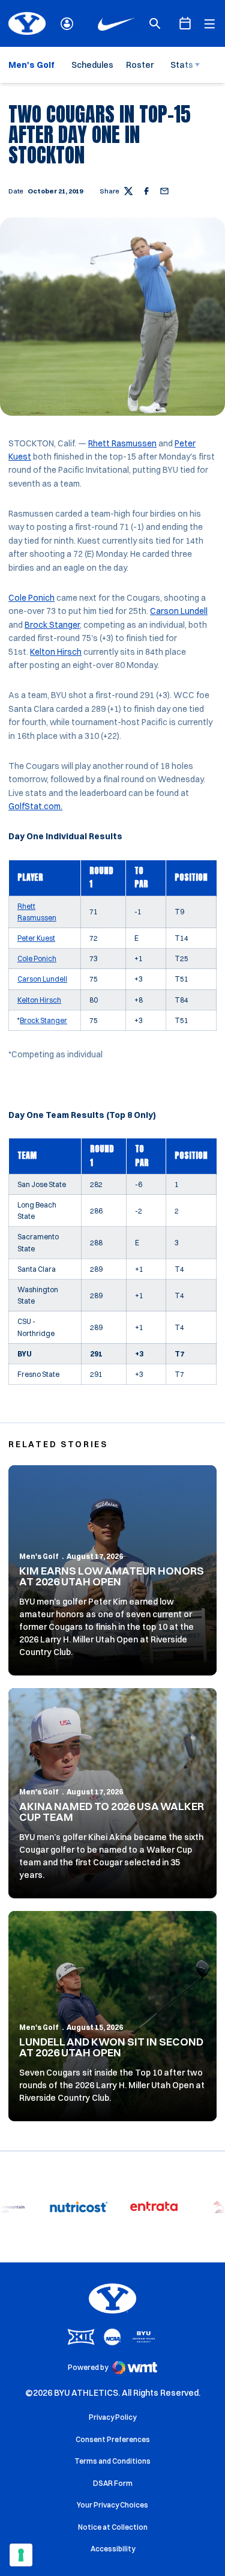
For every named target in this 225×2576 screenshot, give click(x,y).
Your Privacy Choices (112, 2505)
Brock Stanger (52, 625)
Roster (140, 65)
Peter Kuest (36, 938)
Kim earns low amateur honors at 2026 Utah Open (112, 1576)
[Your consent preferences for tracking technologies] (21, 2555)
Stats (182, 65)
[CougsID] (67, 24)
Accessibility (113, 2548)
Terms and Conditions (112, 2461)
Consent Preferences (113, 2439)
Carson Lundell (179, 611)
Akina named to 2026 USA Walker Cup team (112, 1812)
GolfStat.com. (35, 806)
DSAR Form (113, 2483)
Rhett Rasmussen (122, 443)
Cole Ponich (31, 598)
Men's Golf (39, 1556)
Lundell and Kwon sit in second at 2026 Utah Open (111, 2047)
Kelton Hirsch (56, 652)
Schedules (92, 65)
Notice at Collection (113, 2527)
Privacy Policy (112, 2417)
